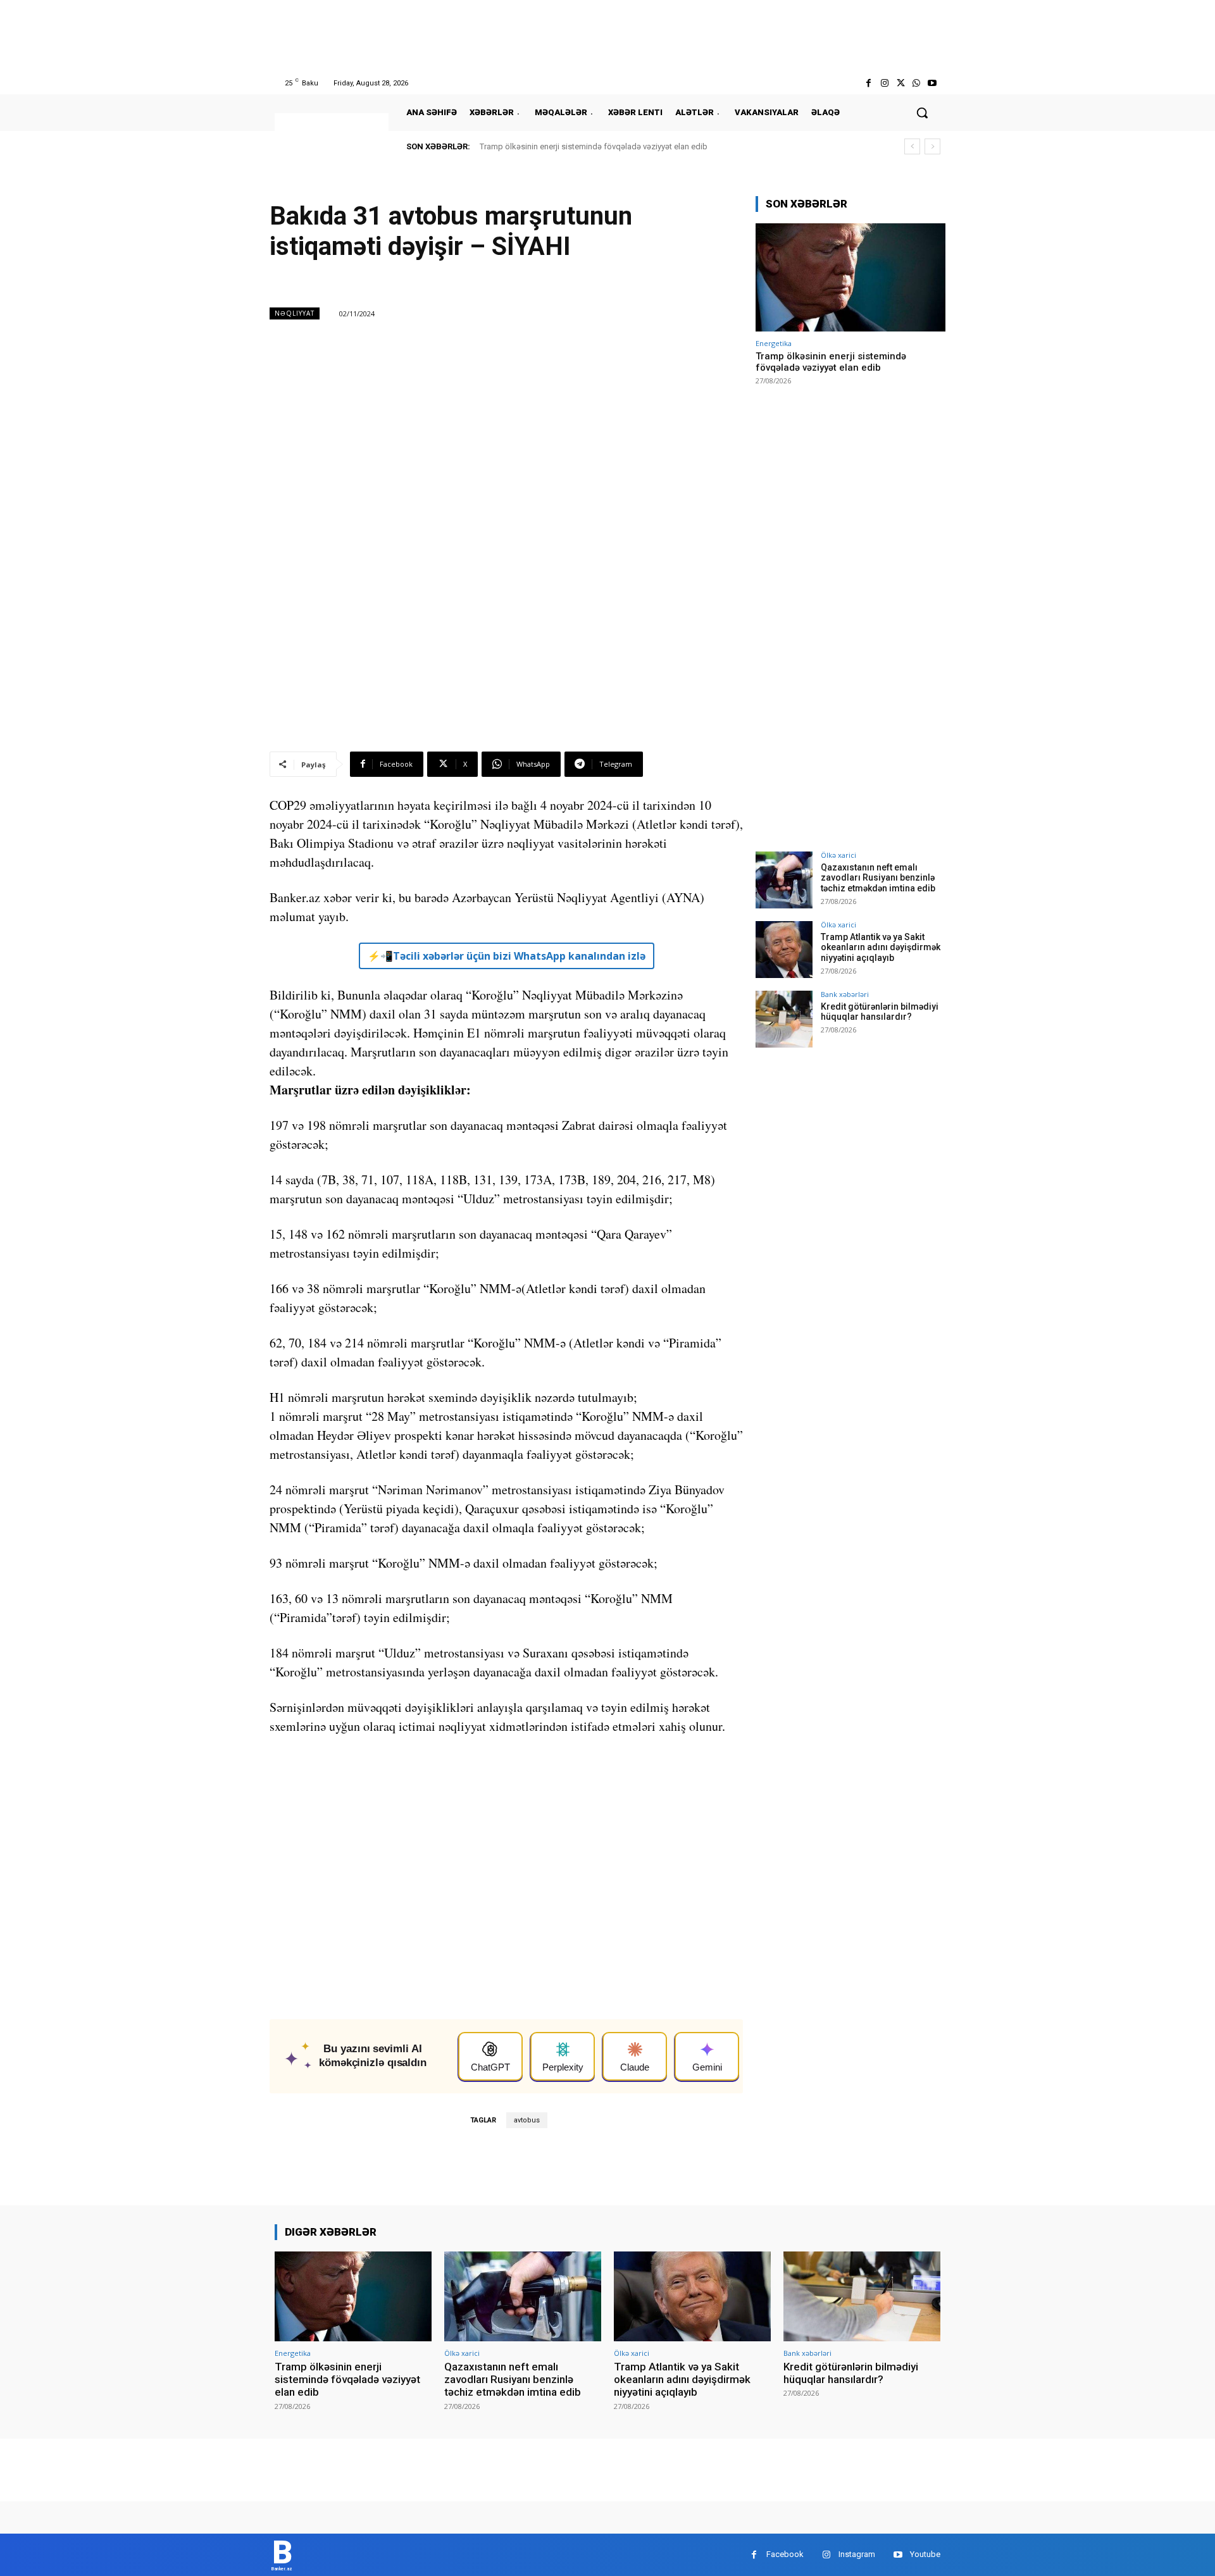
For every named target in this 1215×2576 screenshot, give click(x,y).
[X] (900, 83)
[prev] (912, 146)
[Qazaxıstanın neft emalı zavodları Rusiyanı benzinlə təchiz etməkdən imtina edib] (784, 880)
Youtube (925, 2554)
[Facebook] (869, 83)
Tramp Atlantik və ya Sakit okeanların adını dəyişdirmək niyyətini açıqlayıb (881, 948)
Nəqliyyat (295, 313)
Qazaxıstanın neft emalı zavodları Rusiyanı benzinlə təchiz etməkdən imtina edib (878, 878)
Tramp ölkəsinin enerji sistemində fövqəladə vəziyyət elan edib (594, 146)
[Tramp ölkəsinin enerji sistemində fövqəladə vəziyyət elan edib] (850, 277)
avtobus (527, 2120)
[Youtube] (932, 83)
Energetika (774, 343)
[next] (932, 146)
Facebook (785, 2554)
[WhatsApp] (917, 83)
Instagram (857, 2554)
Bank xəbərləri (845, 994)
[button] (922, 113)
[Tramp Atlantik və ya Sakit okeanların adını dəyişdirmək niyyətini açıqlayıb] (784, 950)
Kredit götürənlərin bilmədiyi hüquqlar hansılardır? (880, 1012)
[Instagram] (884, 83)
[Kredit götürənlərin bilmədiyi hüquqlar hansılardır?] (784, 1019)
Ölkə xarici (838, 855)
